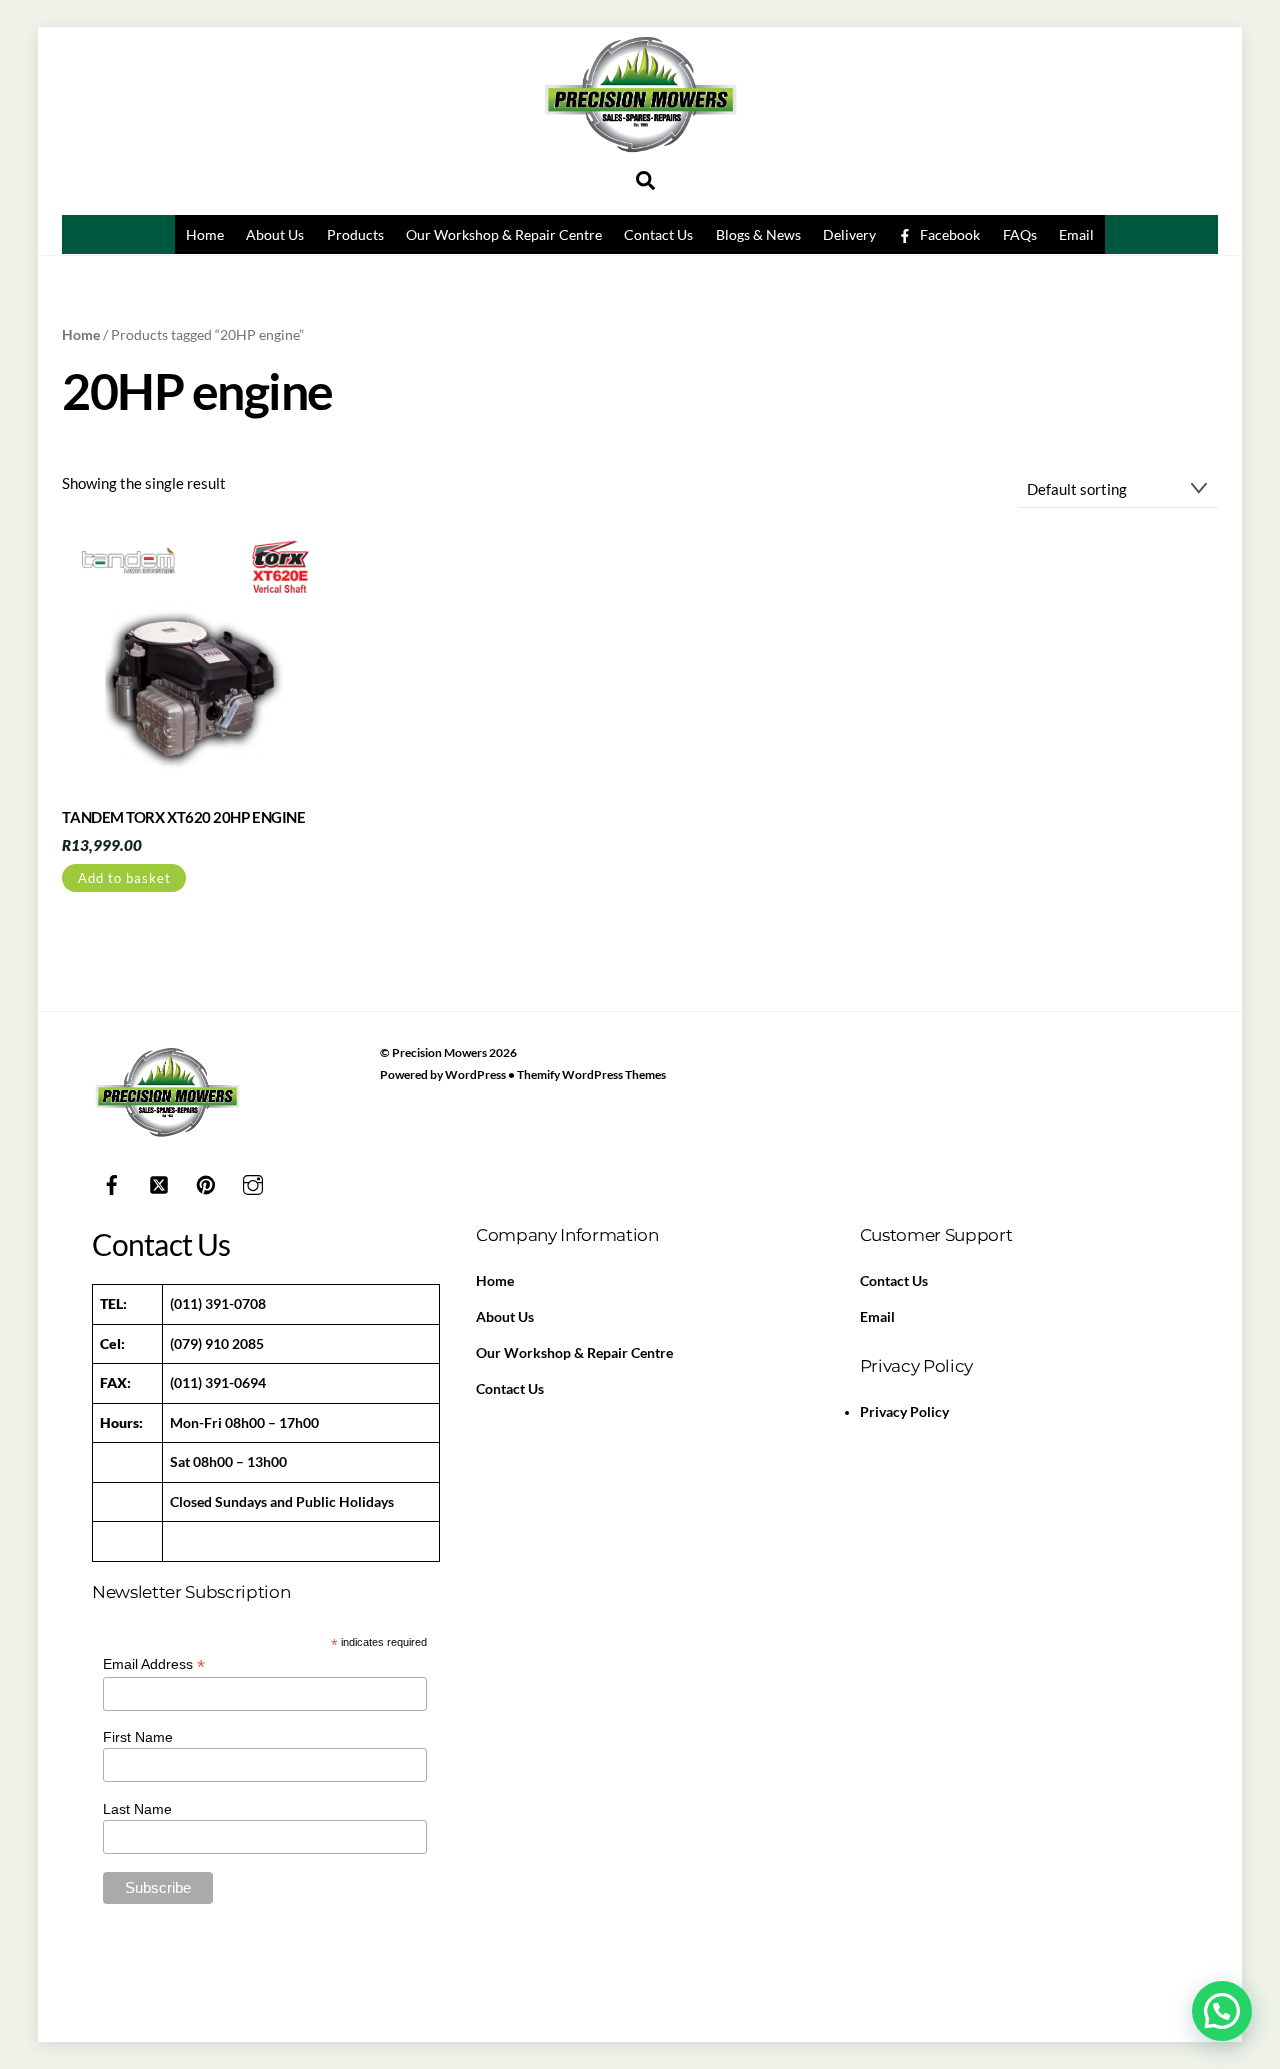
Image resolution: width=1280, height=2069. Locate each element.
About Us (275, 234)
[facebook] (112, 1182)
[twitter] (159, 1182)
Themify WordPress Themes (591, 1074)
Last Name (137, 1809)
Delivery (849, 234)
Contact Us (658, 234)
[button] (1222, 2011)
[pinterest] (206, 1182)
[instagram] (253, 1182)
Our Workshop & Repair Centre (504, 234)
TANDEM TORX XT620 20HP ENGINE (183, 817)
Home (205, 234)
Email (1076, 234)
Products (355, 234)
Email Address (154, 1664)
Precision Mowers (439, 1052)
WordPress (475, 1074)
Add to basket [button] (124, 878)
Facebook (948, 234)
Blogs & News (758, 234)
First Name (138, 1737)
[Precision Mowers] (640, 158)
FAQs (1020, 234)
